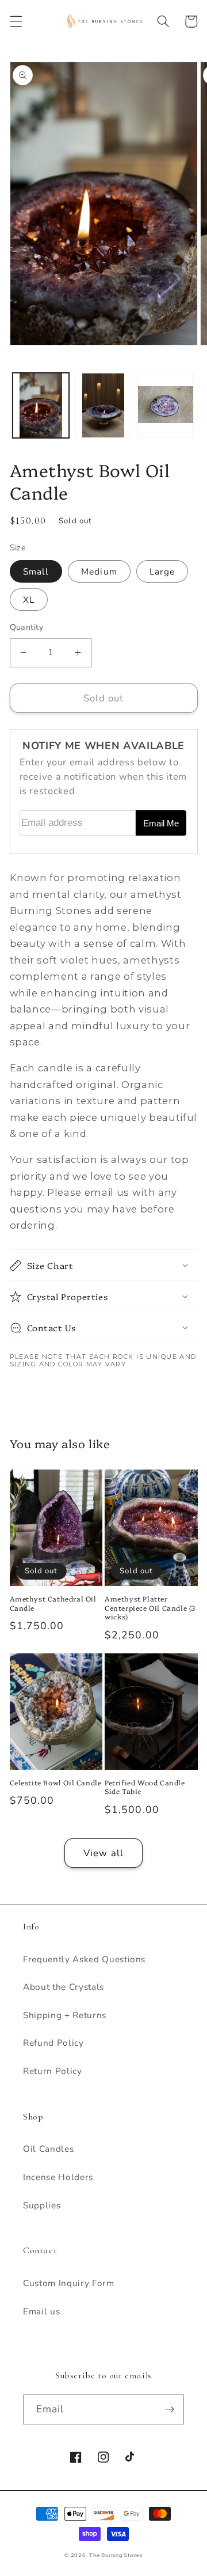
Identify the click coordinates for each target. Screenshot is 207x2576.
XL (29, 600)
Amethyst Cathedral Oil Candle (53, 1603)
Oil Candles (48, 2149)
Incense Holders (58, 2177)
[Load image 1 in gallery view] (41, 405)
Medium (99, 571)
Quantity (27, 627)
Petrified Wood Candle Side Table (145, 1787)
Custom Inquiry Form (69, 2283)
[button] (16, 21)
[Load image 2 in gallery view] (103, 405)
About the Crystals (64, 1987)
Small (36, 571)
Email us (41, 2311)
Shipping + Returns (65, 2015)
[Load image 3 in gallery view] (166, 405)
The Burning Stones (116, 2555)
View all (103, 1853)
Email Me (161, 824)
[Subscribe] (170, 2409)
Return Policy (53, 2071)
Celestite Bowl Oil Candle (56, 1782)
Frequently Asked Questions (74, 1391)
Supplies (42, 2205)
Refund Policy (53, 2043)
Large (162, 571)
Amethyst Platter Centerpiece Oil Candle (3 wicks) (150, 1608)
